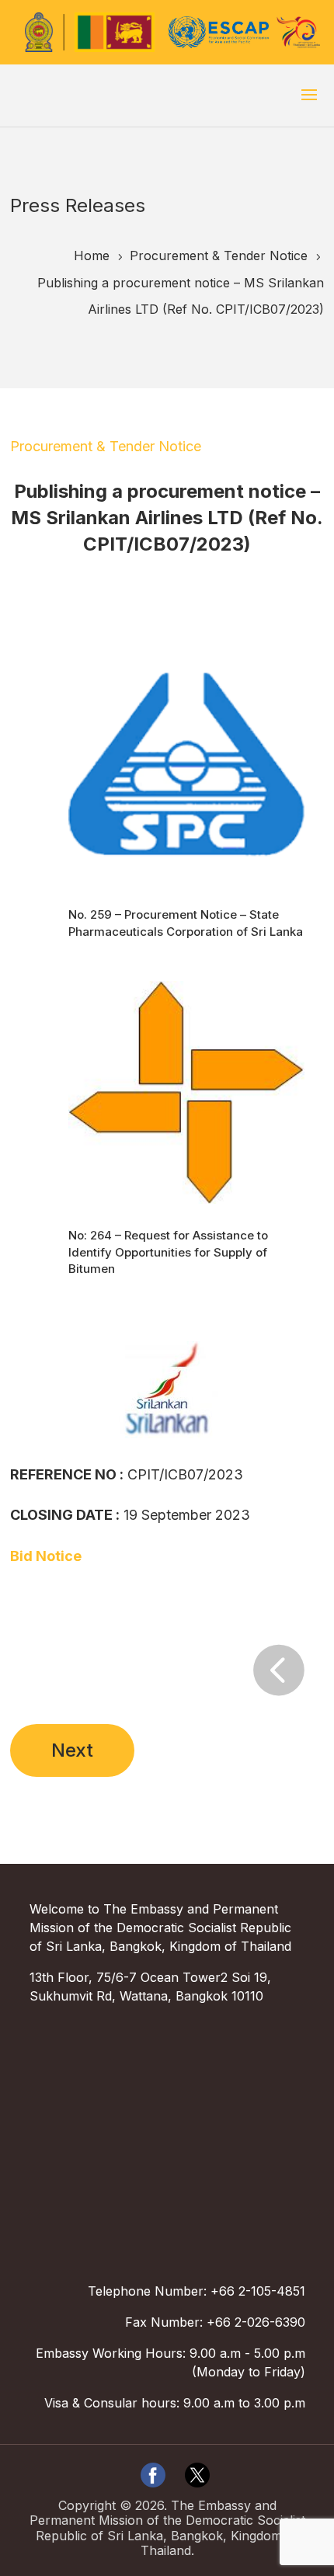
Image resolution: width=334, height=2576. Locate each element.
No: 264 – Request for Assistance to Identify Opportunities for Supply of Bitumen (168, 1252)
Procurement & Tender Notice (106, 446)
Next (72, 1750)
